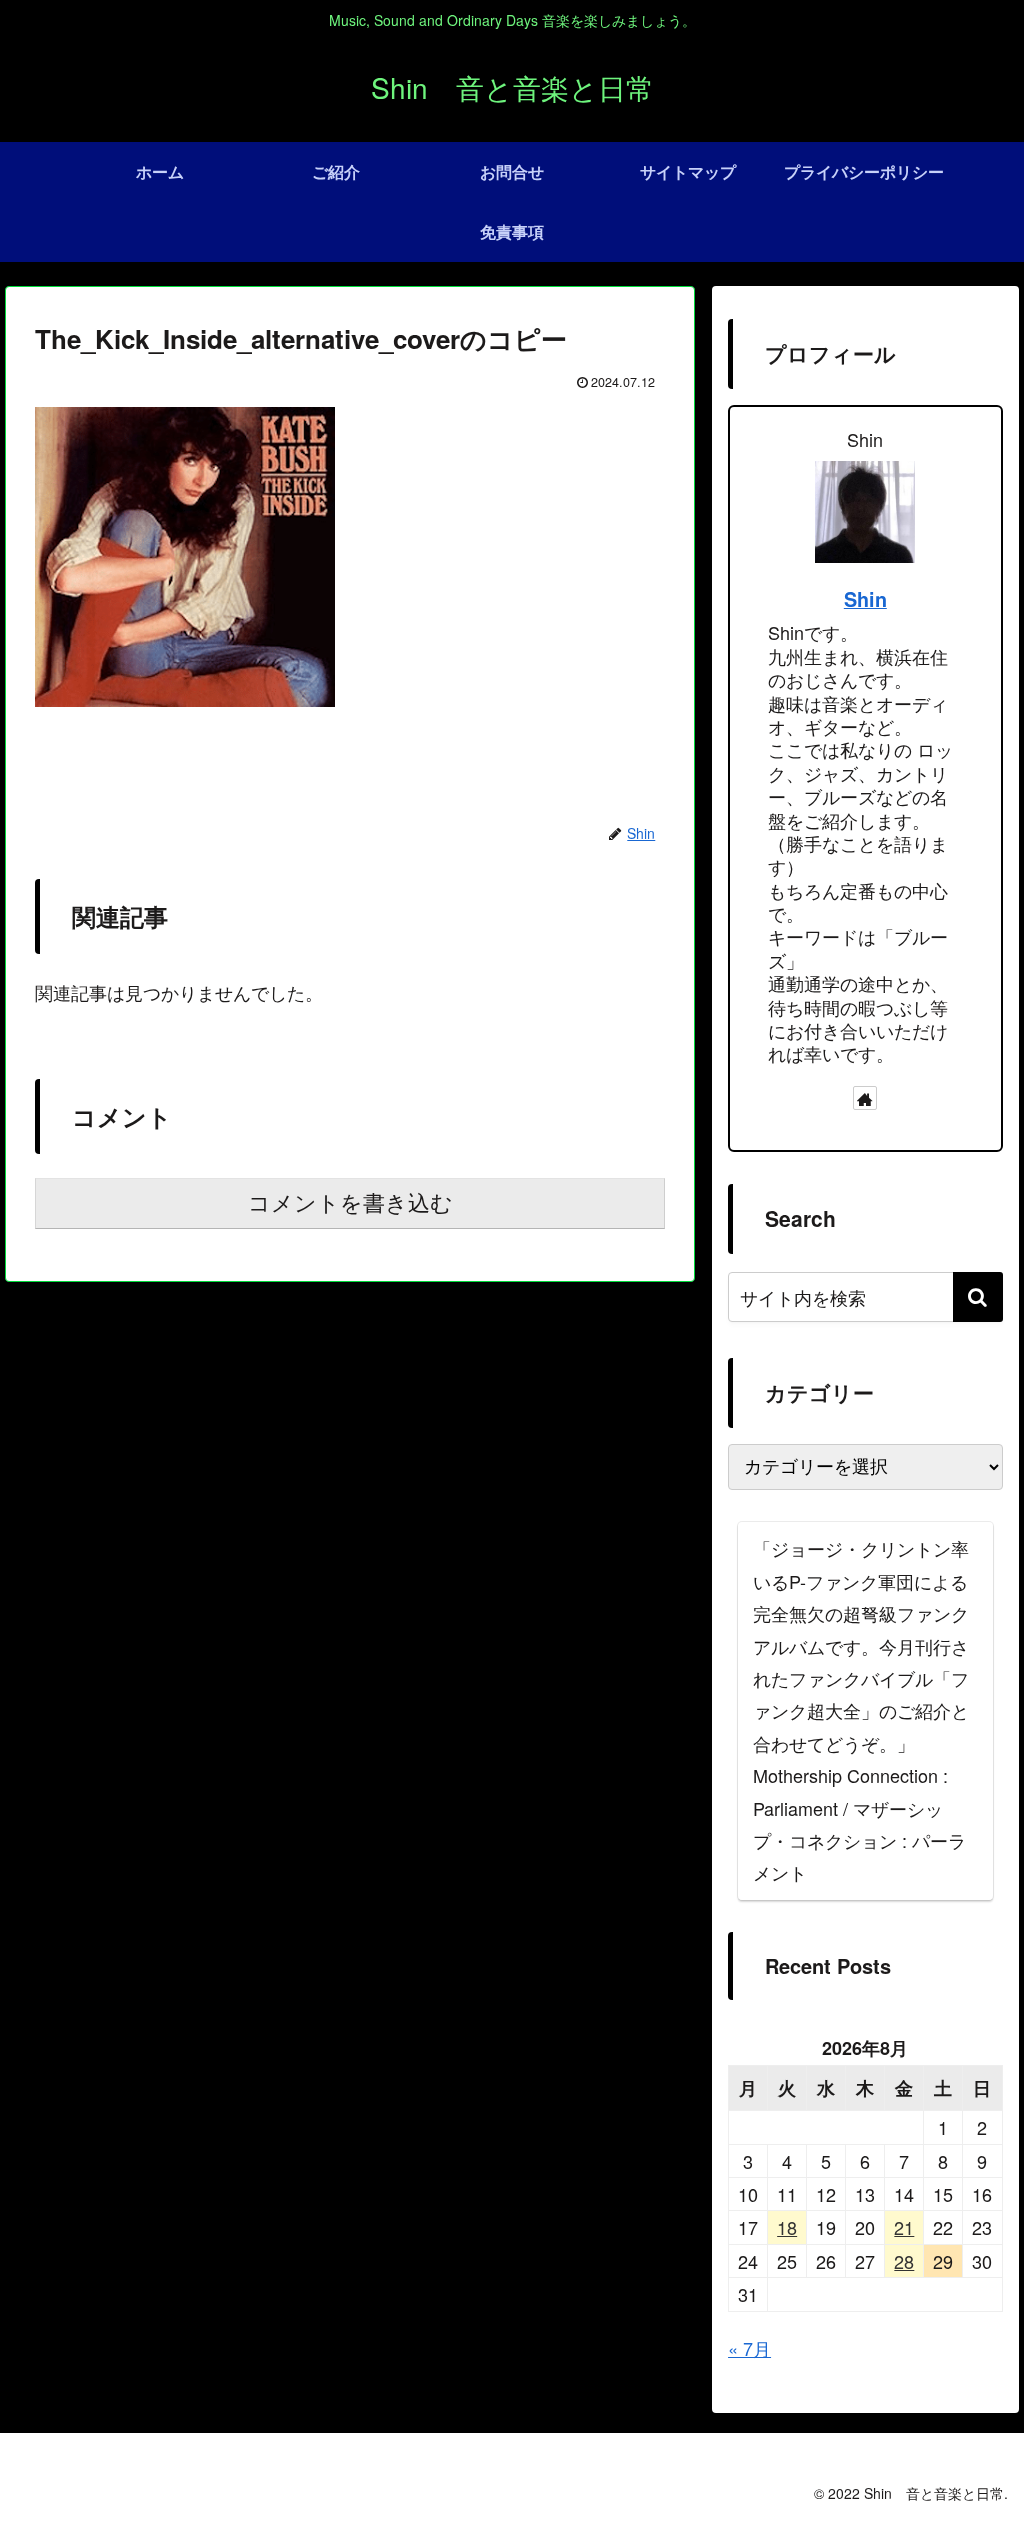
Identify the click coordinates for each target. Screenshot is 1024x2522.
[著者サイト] (865, 1098)
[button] (978, 1297)
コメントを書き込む (350, 1203)
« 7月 (749, 2348)
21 (904, 2227)
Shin (865, 599)
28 (904, 2261)
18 (787, 2227)
